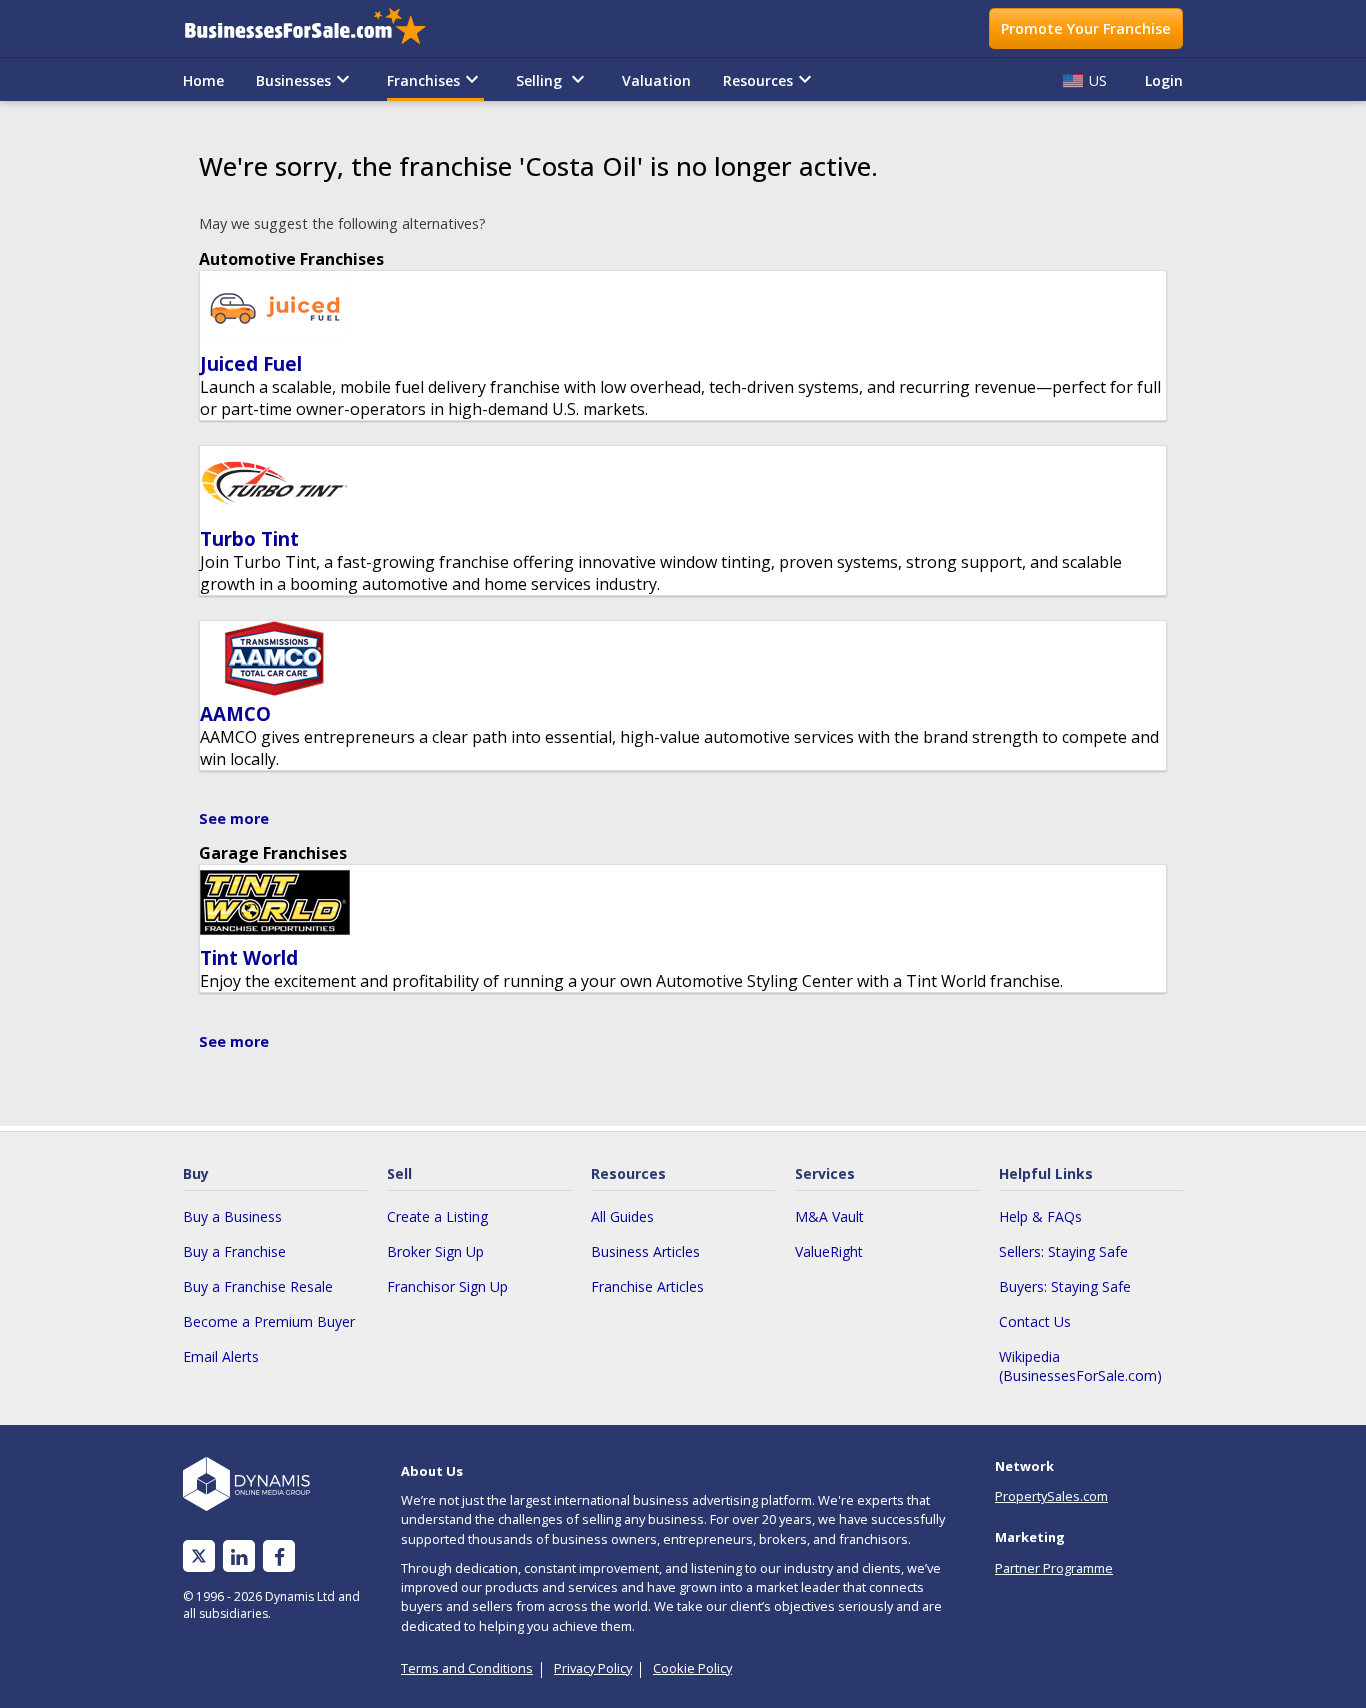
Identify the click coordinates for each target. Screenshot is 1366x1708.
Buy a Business (232, 1216)
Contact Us (1035, 1321)
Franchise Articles (647, 1286)
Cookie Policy (692, 1668)
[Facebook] (279, 1556)
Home (203, 80)
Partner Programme (1054, 1568)
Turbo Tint (249, 538)
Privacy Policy (593, 1668)
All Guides (622, 1216)
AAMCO (235, 713)
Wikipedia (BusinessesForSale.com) (1080, 1366)
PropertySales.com (1051, 1496)
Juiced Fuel (251, 363)
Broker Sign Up (435, 1251)
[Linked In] (239, 1556)
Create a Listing (437, 1216)
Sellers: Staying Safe (1063, 1251)
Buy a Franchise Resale (258, 1286)
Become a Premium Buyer (269, 1321)
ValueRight (829, 1251)
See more (234, 818)
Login (1164, 80)
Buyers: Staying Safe (1065, 1286)
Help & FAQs (1040, 1216)
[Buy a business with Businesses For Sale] (319, 28)
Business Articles (645, 1251)
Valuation (656, 80)
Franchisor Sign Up (447, 1286)
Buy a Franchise (234, 1251)
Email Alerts (221, 1356)
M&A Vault (829, 1216)
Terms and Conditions (467, 1668)
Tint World (249, 957)
